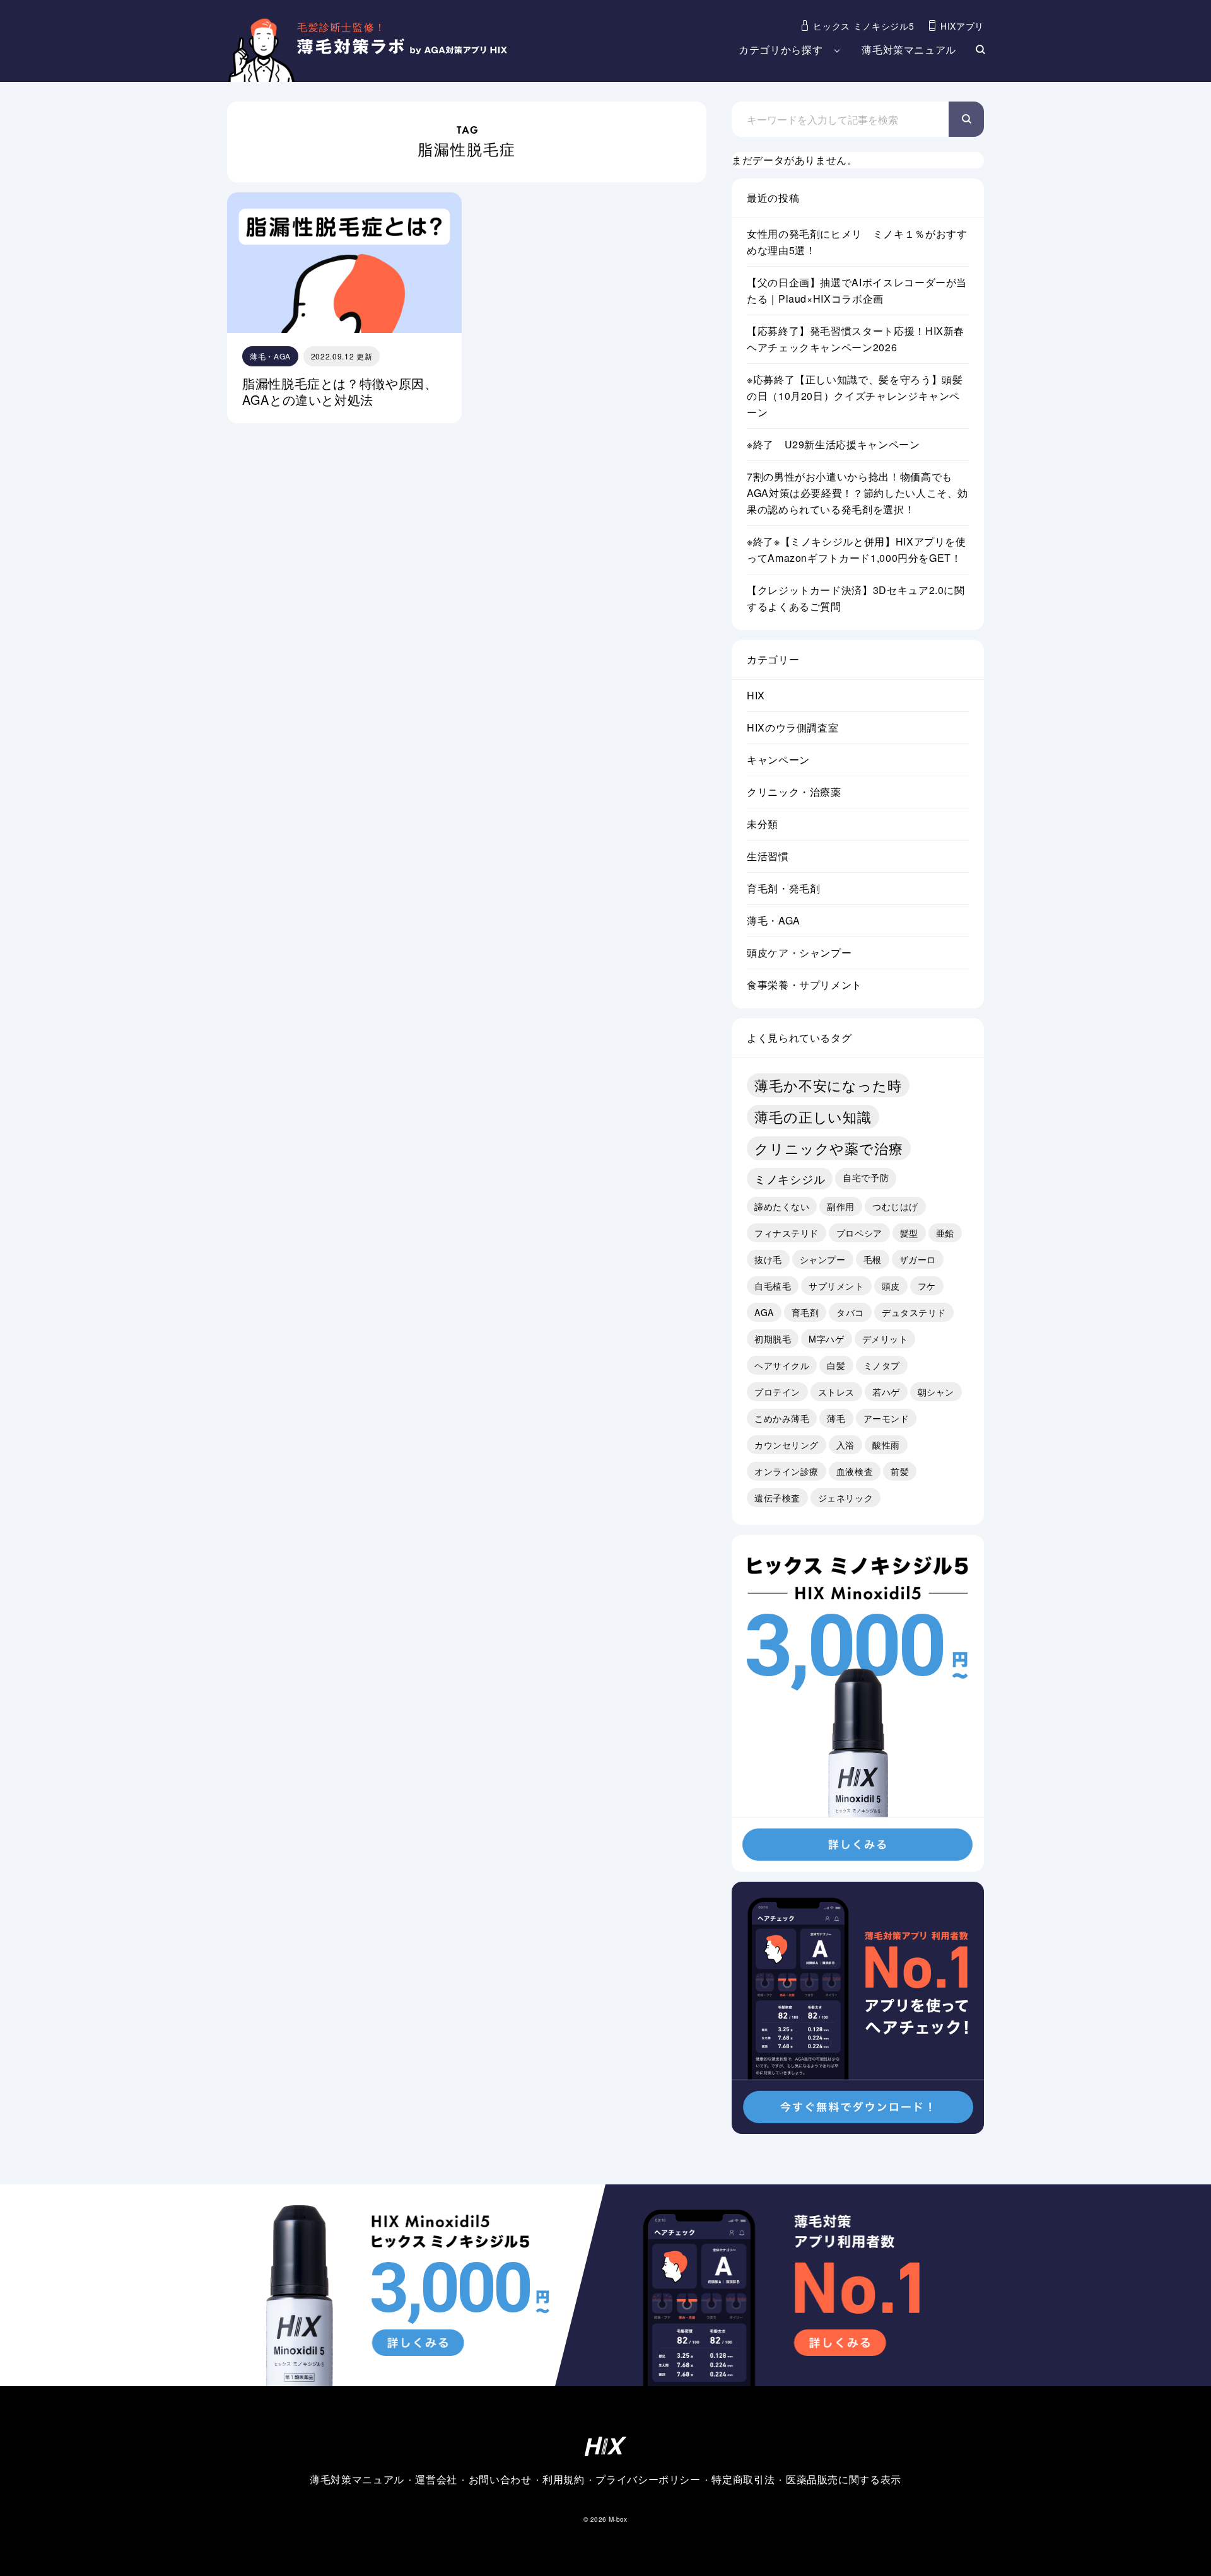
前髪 (900, 1471)
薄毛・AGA (774, 920)
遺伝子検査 (777, 1498)
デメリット (885, 1339)
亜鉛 (945, 1233)
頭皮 (891, 1286)
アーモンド (886, 1418)
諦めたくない (782, 1206)
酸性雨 (886, 1445)
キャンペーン (778, 760)
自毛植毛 (773, 1286)
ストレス (836, 1392)
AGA (764, 1312)
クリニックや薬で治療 (829, 1148)
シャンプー (823, 1259)
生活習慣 (768, 856)
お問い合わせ (500, 2479)
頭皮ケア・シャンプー (799, 953)
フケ (927, 1286)
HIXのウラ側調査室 (793, 727)
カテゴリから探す (781, 50)
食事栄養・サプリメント (804, 985)
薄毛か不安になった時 (828, 1085)
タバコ (850, 1312)
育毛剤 (805, 1312)
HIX (756, 695)
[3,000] (858, 1863)
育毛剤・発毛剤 (783, 888)
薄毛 (836, 1418)
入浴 (845, 1445)
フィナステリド (787, 1233)
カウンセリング (787, 1445)
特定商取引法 (743, 2479)
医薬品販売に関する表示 (844, 2479)
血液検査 (855, 1471)
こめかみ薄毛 (782, 1418)
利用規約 (564, 2479)
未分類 (763, 824)
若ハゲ (886, 1392)
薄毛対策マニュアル (909, 50)
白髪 (836, 1365)
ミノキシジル (790, 1179)
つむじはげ (895, 1206)
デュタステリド (914, 1312)
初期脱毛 (773, 1339)
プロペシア (859, 1233)
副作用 (841, 1206)
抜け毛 (768, 1259)
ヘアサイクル (782, 1365)
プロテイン (777, 1392)
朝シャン (936, 1392)
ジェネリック (845, 1498)
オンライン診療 (787, 1471)
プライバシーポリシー (648, 2479)
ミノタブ (882, 1365)
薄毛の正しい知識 (813, 1116)
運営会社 (436, 2479)
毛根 (873, 1259)
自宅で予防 (866, 1177)
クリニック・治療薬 (794, 792)
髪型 (909, 1233)
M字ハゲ (826, 1339)
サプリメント (836, 1286)
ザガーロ (918, 1259)
